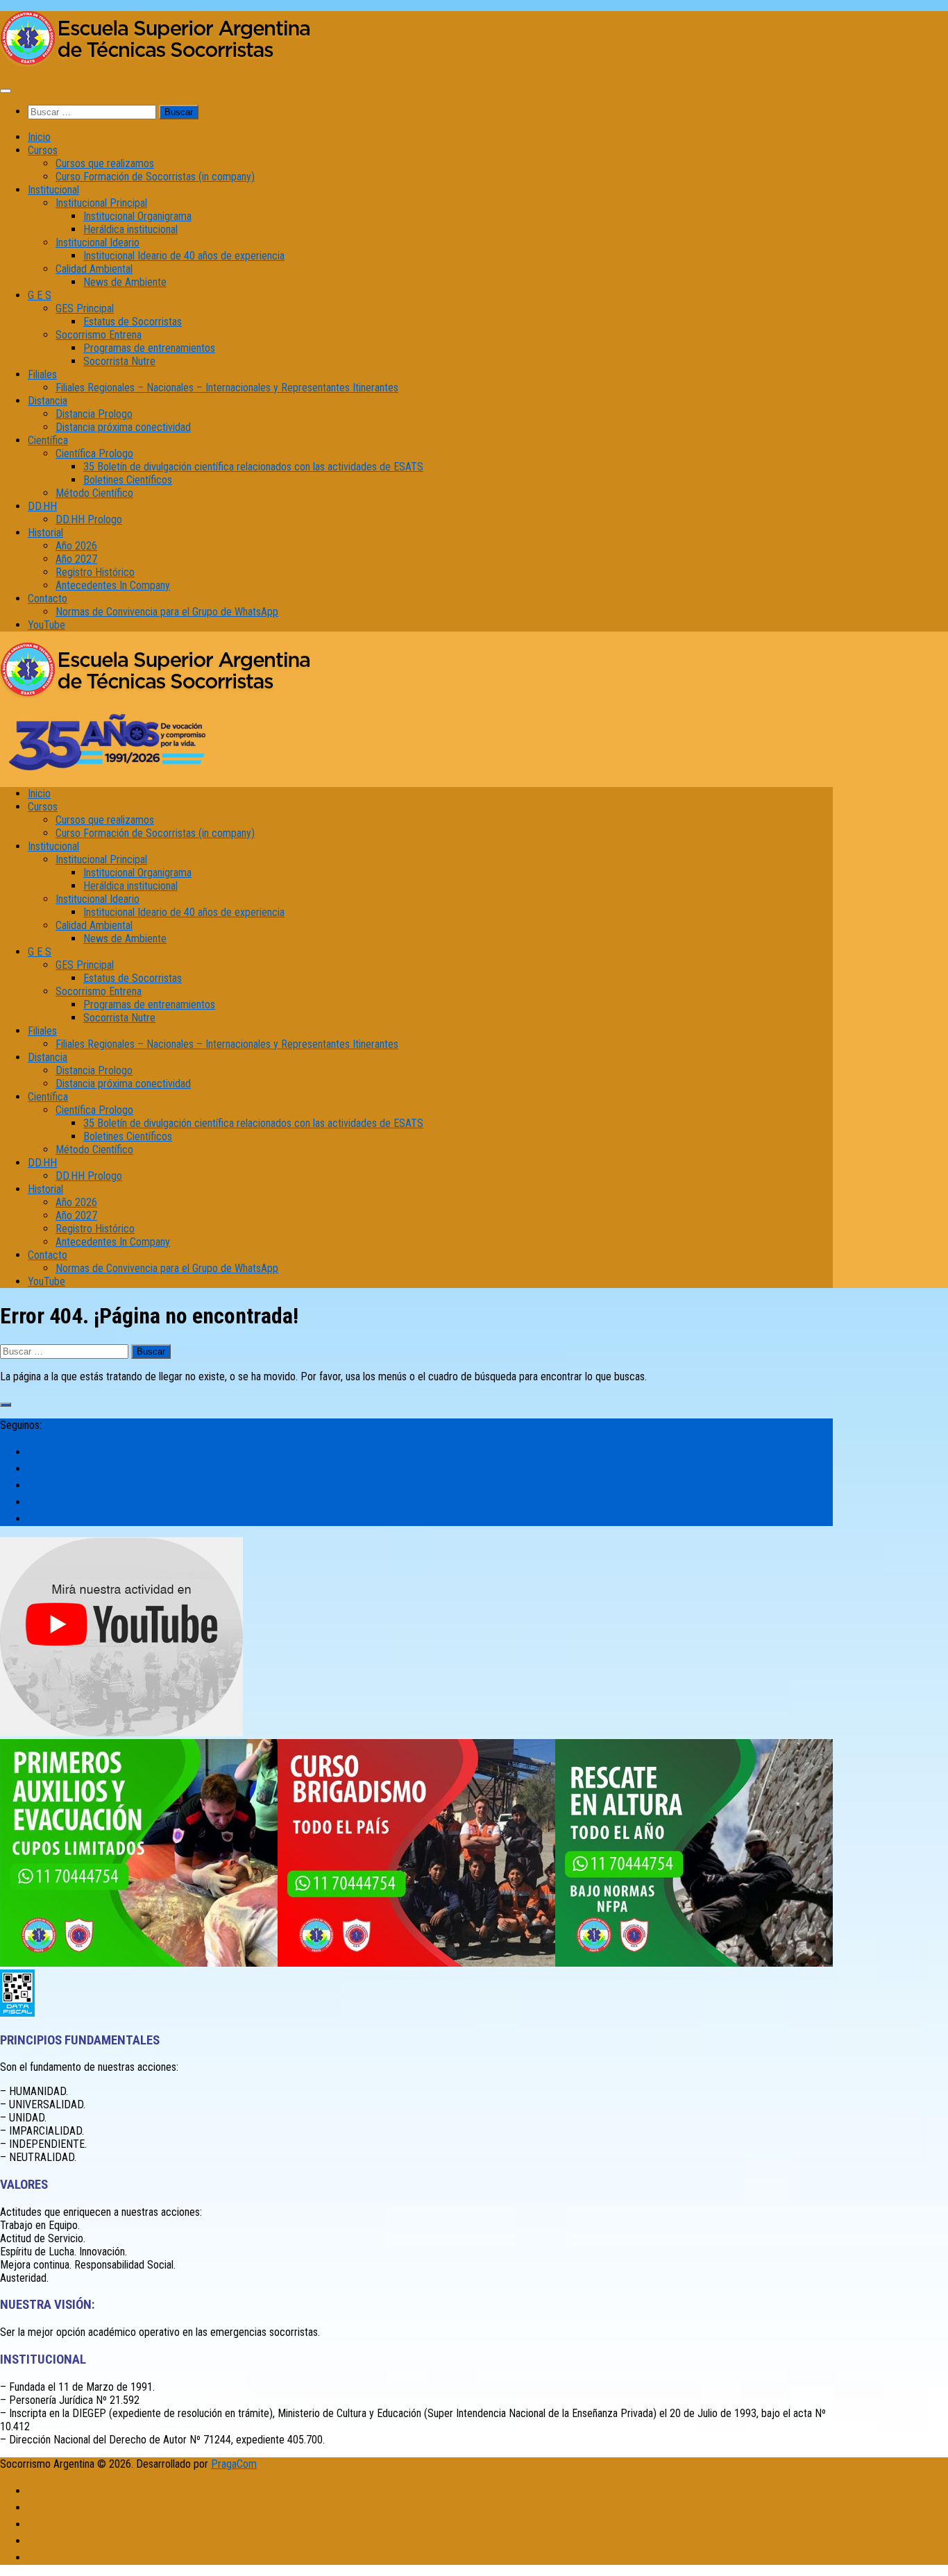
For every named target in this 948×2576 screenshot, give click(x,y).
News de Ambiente (125, 282)
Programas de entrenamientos (149, 348)
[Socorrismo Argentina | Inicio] (156, 63)
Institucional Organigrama (137, 216)
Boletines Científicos (128, 480)
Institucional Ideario (98, 243)
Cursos (43, 150)
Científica (48, 440)
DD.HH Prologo (89, 519)
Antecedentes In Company (113, 585)
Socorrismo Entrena (99, 335)
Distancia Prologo (94, 414)
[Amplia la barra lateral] (6, 1405)
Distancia (48, 401)
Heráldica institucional (130, 229)
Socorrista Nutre (119, 361)
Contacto (48, 599)
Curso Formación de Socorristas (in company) (155, 177)
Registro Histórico (95, 572)
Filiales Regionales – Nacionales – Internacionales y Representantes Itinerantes (227, 388)
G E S (40, 295)
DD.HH (42, 506)
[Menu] (6, 91)
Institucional (53, 190)
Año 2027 (76, 559)
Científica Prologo (94, 454)
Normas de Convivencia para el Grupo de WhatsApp (167, 612)
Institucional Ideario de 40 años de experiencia (184, 256)
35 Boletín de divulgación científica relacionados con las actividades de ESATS (253, 467)
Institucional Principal (101, 203)
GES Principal (85, 308)
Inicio (39, 137)
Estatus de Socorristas (133, 322)
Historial (45, 533)
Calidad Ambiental (94, 269)
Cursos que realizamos (105, 163)
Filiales (42, 374)
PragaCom (234, 2464)
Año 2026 (76, 546)
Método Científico (94, 493)
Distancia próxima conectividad (123, 427)
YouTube (46, 625)
